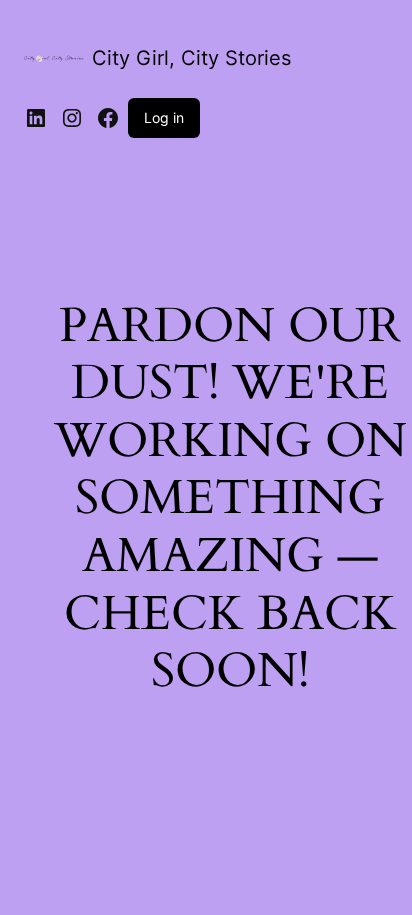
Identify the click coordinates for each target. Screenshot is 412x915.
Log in (164, 117)
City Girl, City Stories (191, 58)
